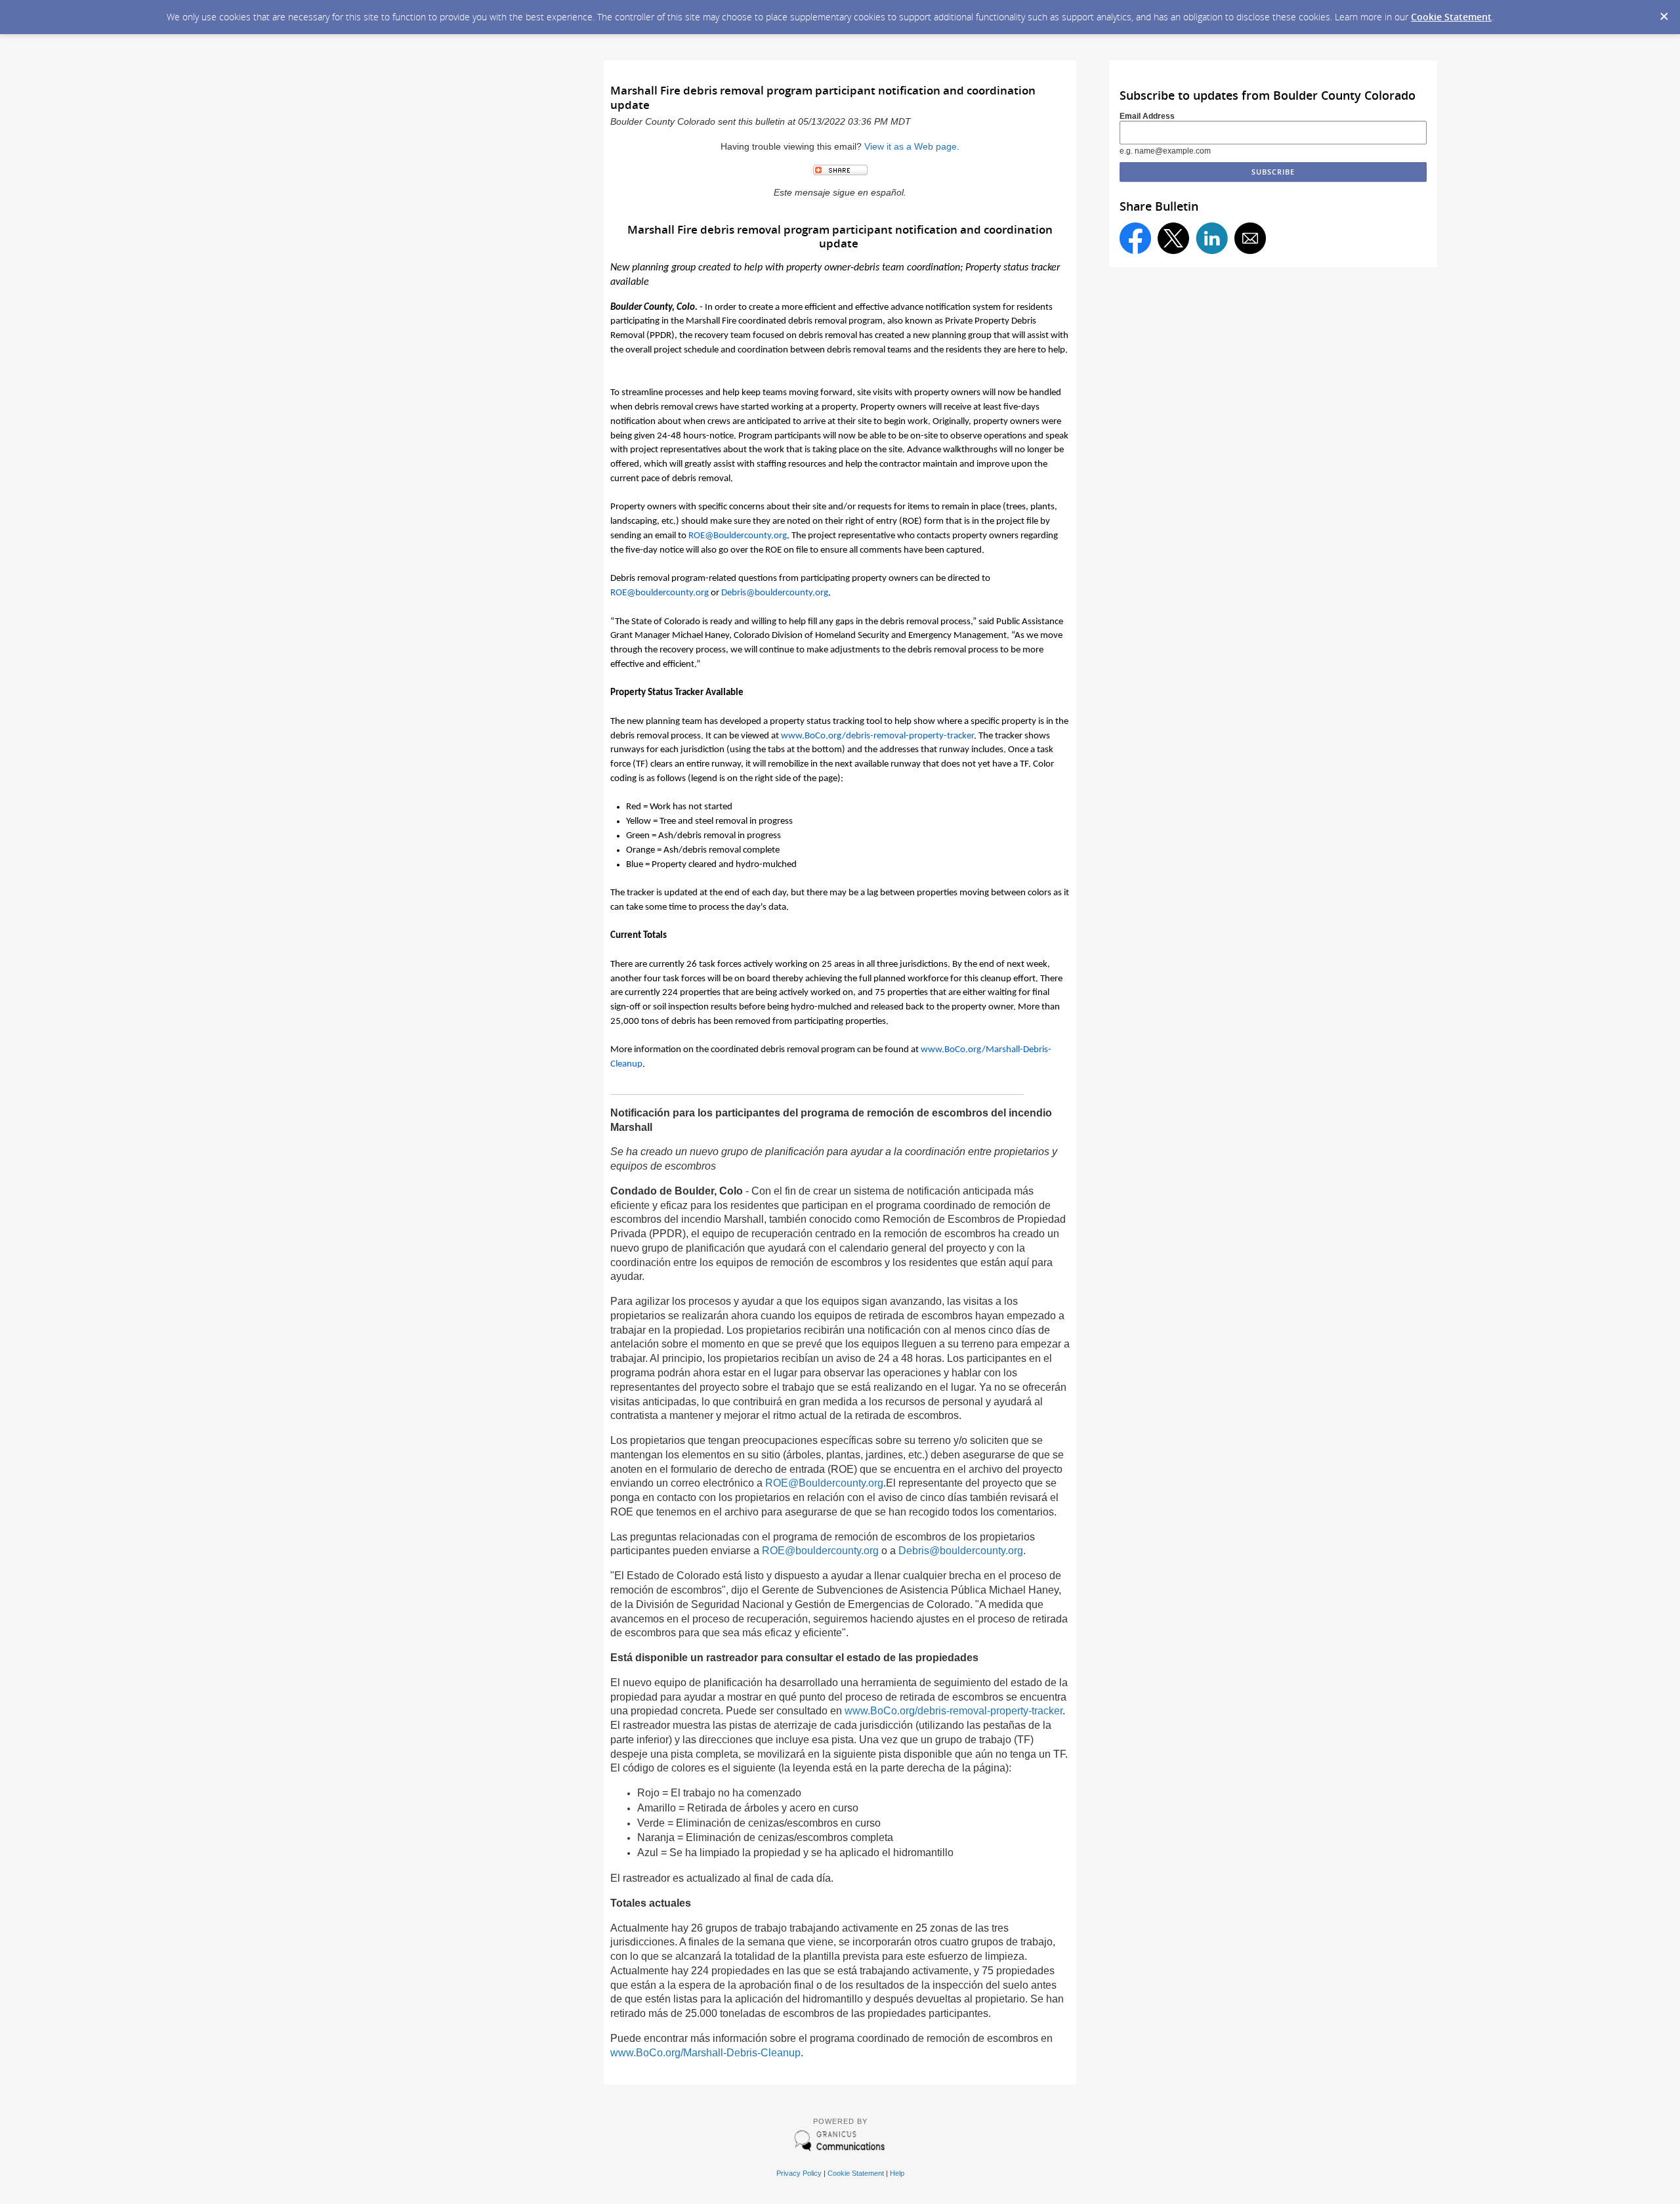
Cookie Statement (1451, 17)
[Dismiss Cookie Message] (1664, 12)
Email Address (1147, 116)
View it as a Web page (911, 147)
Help (897, 2173)
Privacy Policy (799, 2173)
